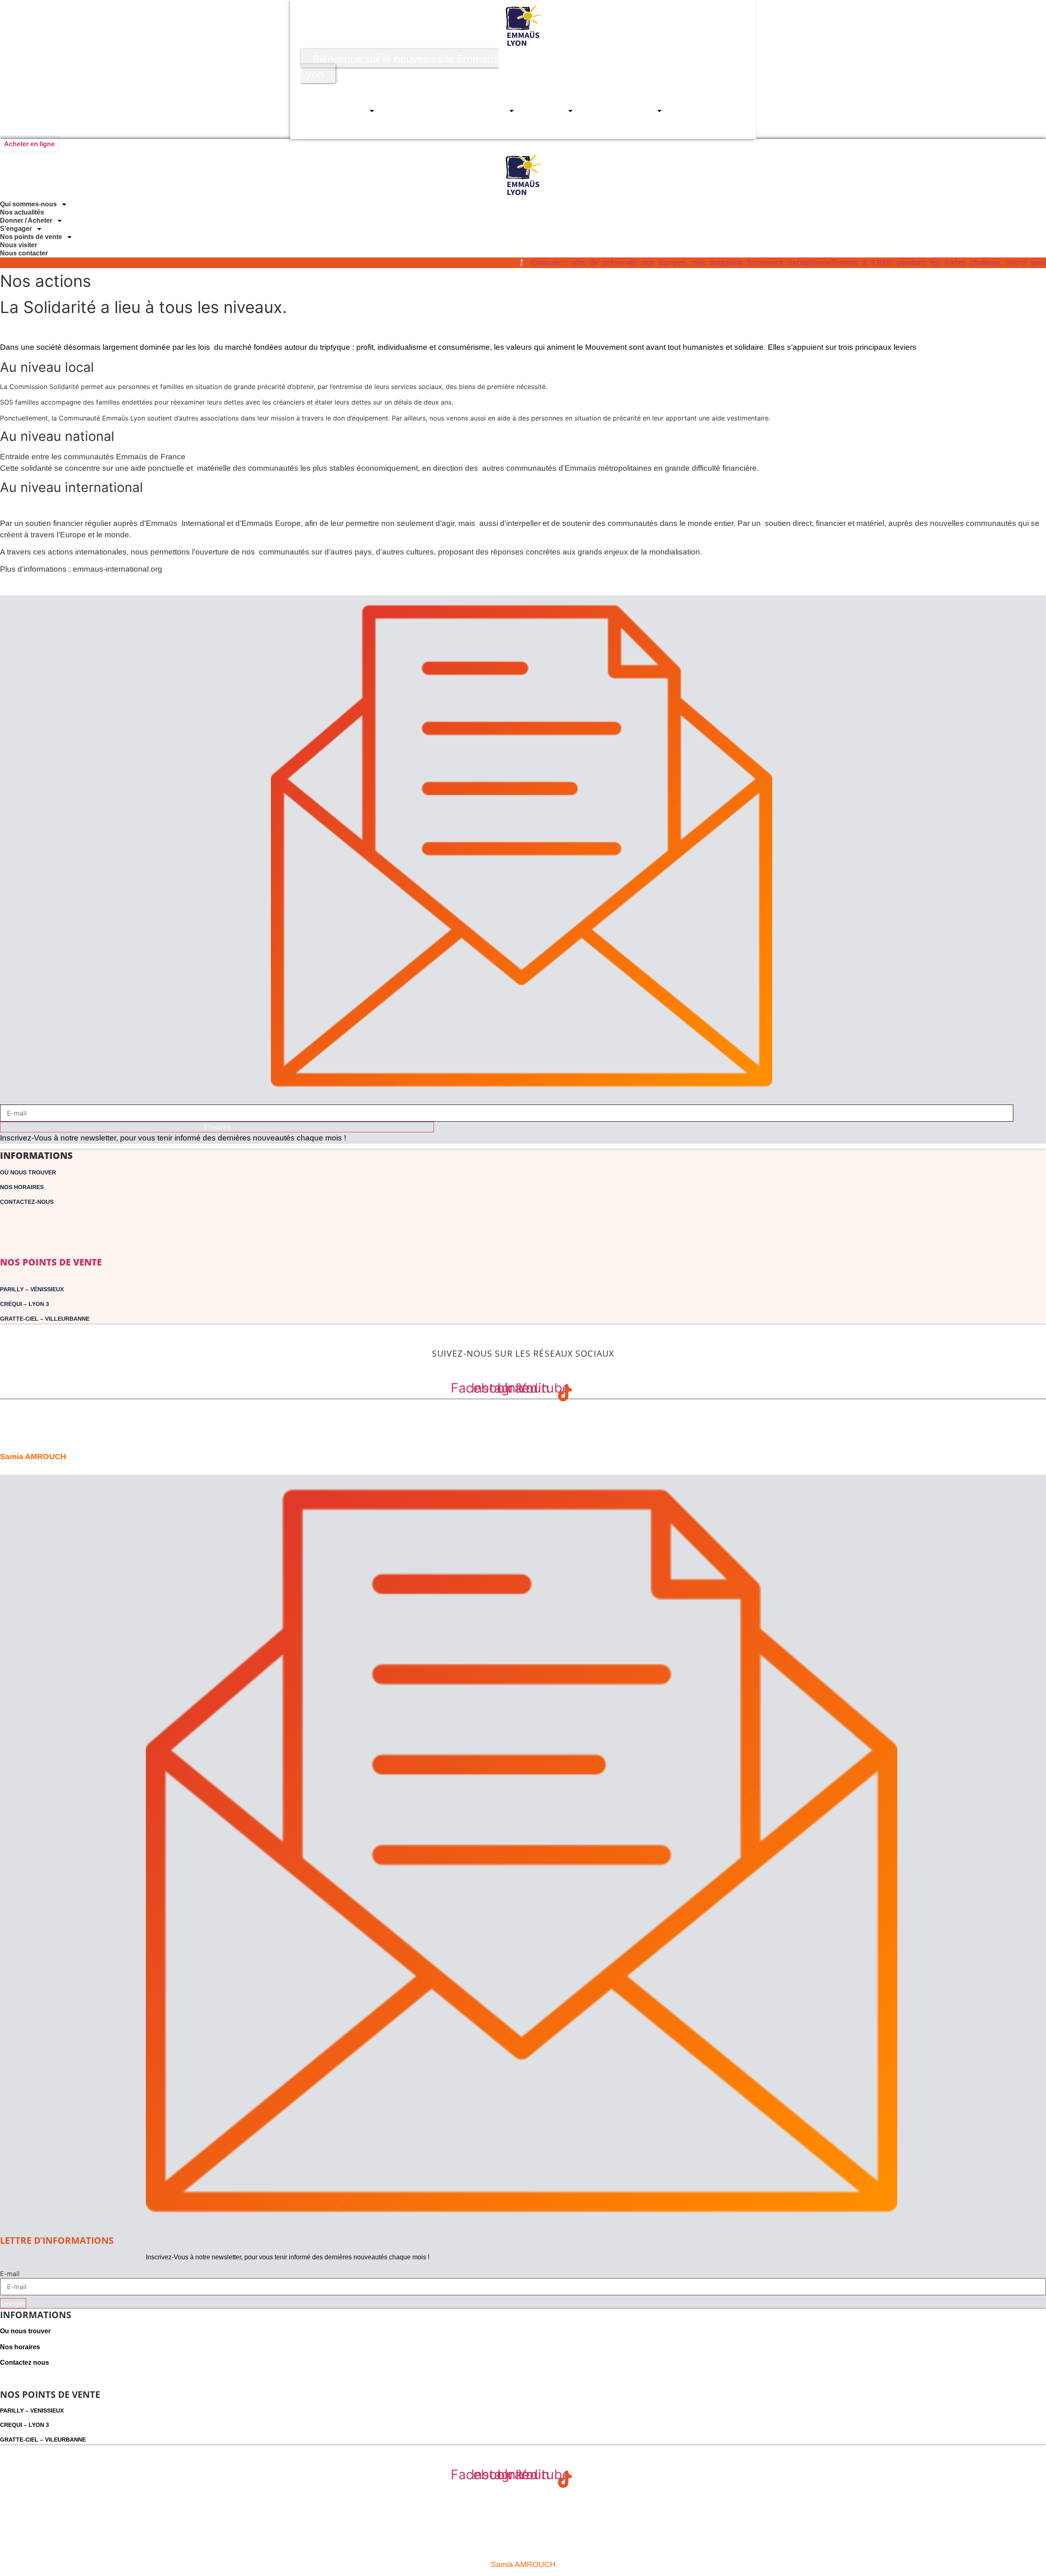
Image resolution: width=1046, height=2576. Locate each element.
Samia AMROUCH (33, 1457)
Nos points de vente (621, 111)
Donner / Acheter (478, 111)
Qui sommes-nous (336, 111)
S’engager (547, 111)
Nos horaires (22, 1187)
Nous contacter (692, 129)
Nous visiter (698, 111)
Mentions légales (30, 1405)
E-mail (10, 2274)
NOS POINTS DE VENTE (51, 1262)
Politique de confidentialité (523, 1422)
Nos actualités (413, 111)
